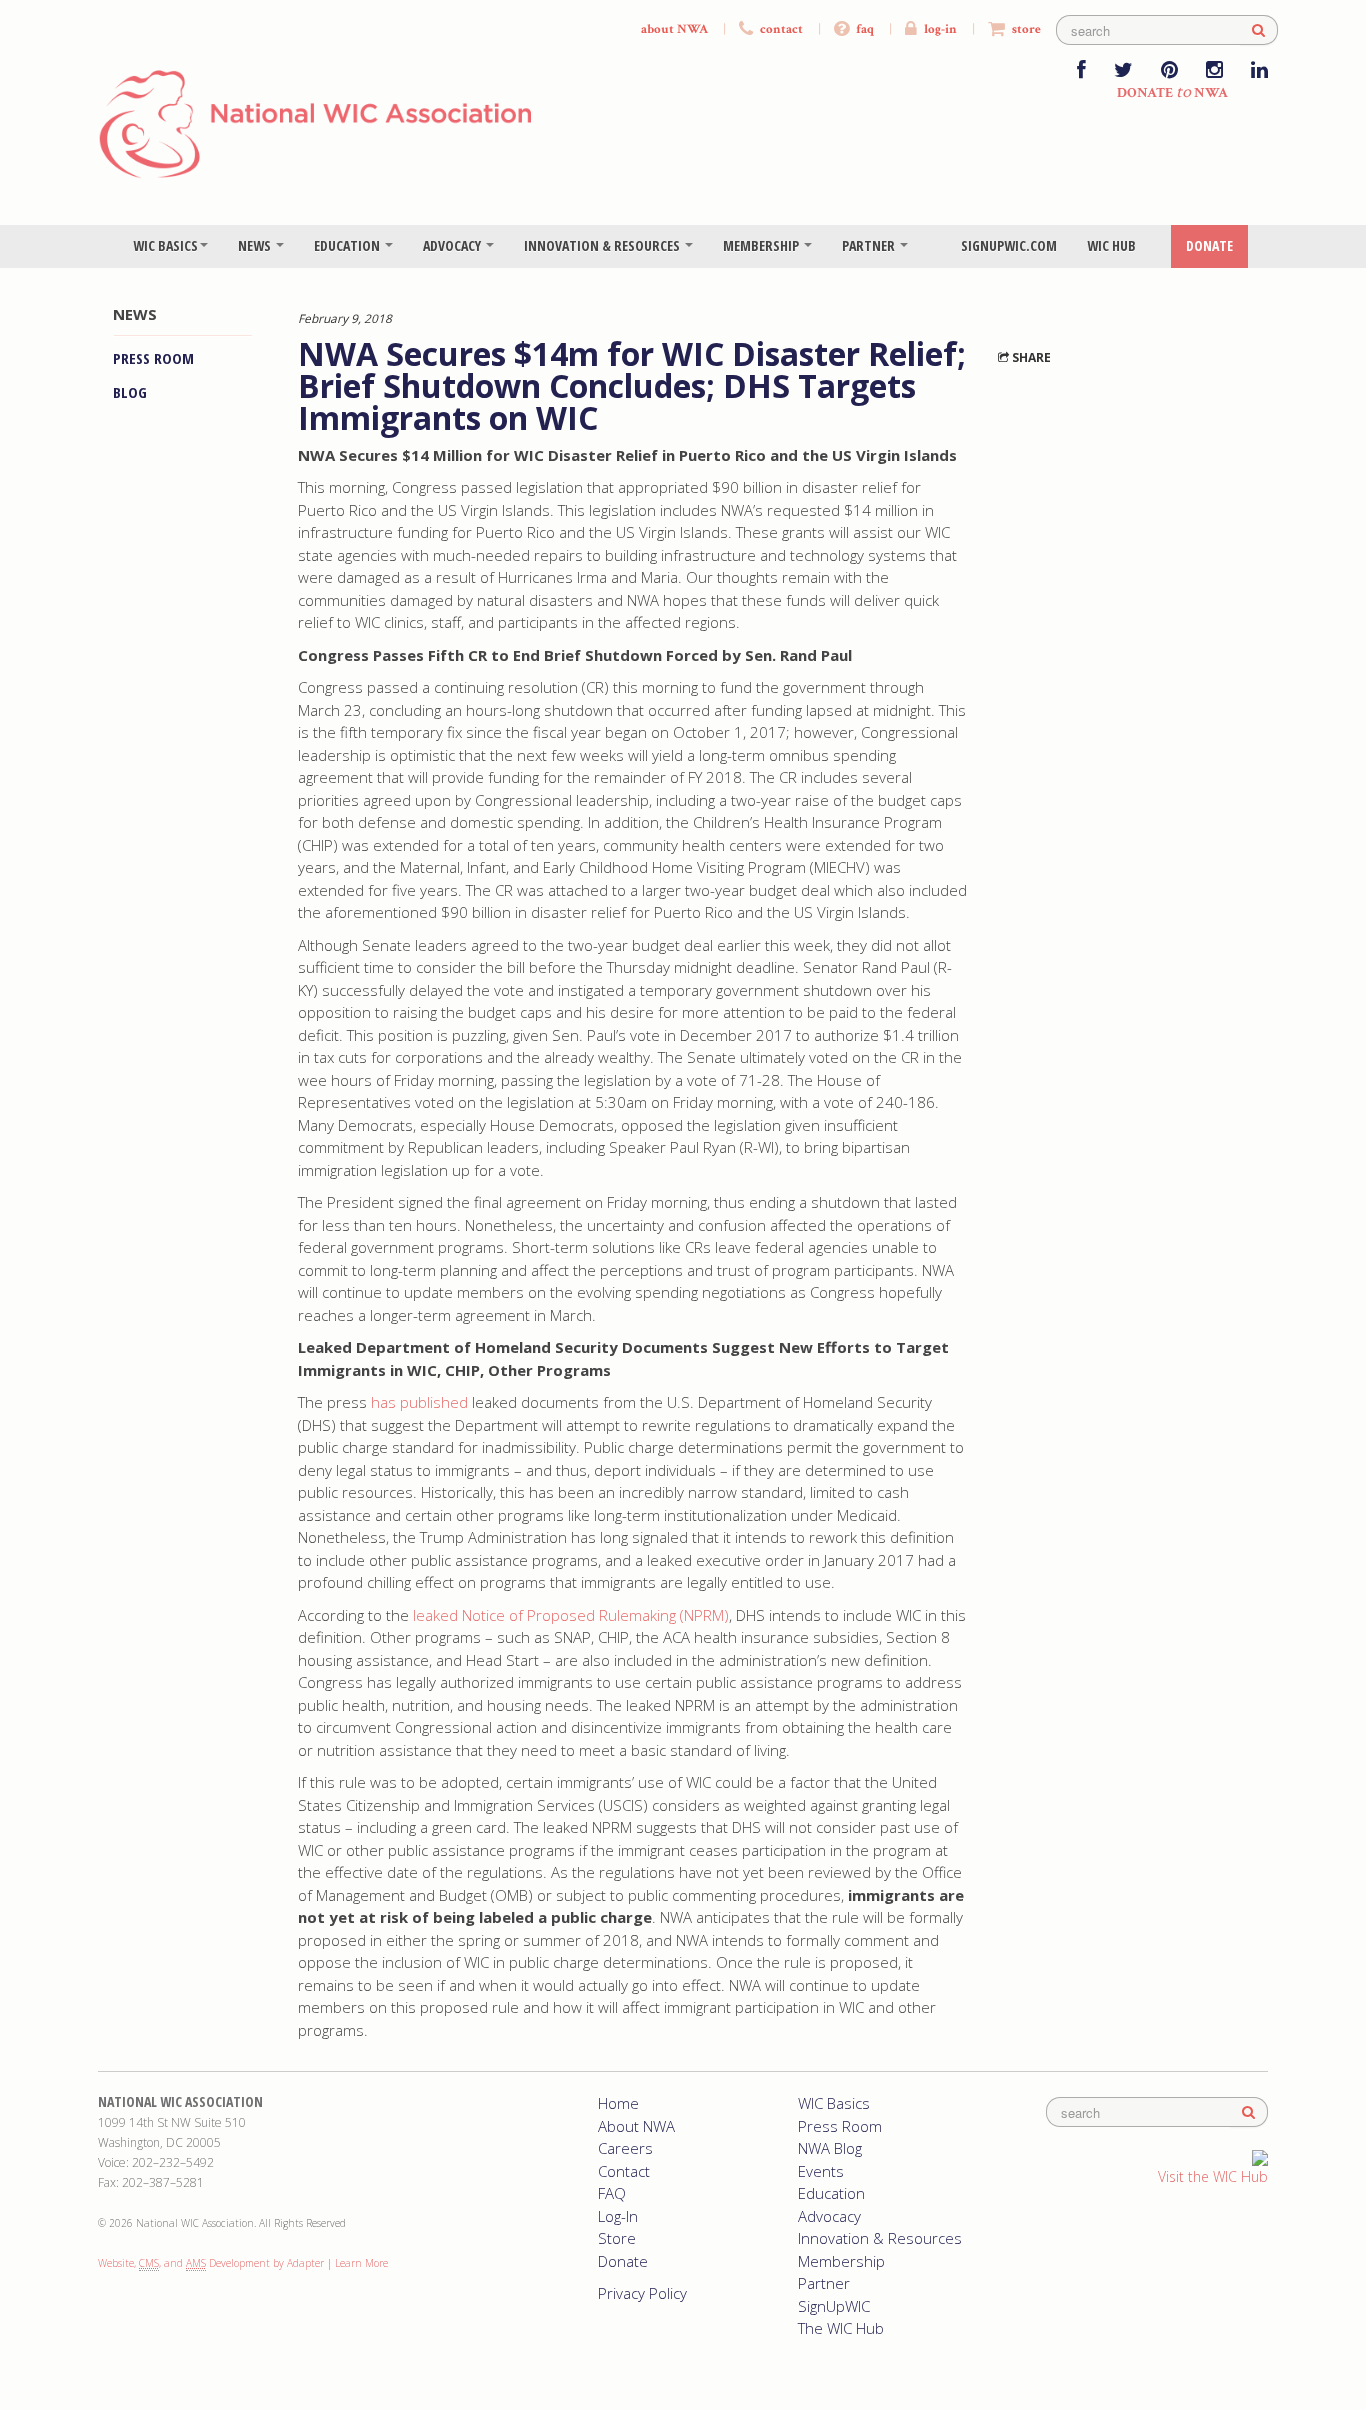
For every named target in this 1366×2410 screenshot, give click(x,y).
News (256, 245)
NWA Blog (830, 2148)
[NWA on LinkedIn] (1259, 71)
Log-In (618, 2216)
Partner (870, 245)
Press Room (153, 358)
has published (419, 1402)
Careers (625, 2148)
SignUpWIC (834, 2306)
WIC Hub (1111, 245)
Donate (1209, 245)
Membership (762, 245)
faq (863, 29)
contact (780, 29)
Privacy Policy (642, 2293)
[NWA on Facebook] (1081, 71)
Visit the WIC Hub (1213, 2176)
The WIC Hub (841, 2328)
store (1025, 29)
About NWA (636, 2126)
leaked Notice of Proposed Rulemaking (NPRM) (571, 1615)
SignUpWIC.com (1009, 245)
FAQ (612, 2193)
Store (617, 2238)
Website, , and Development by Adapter (211, 2263)
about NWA (674, 29)
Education (348, 245)
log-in (939, 29)
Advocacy (453, 245)
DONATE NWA (1172, 93)
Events (821, 2171)
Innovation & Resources (603, 245)
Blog (130, 392)
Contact (624, 2171)
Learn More (361, 2263)
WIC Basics (165, 245)
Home (618, 2103)
